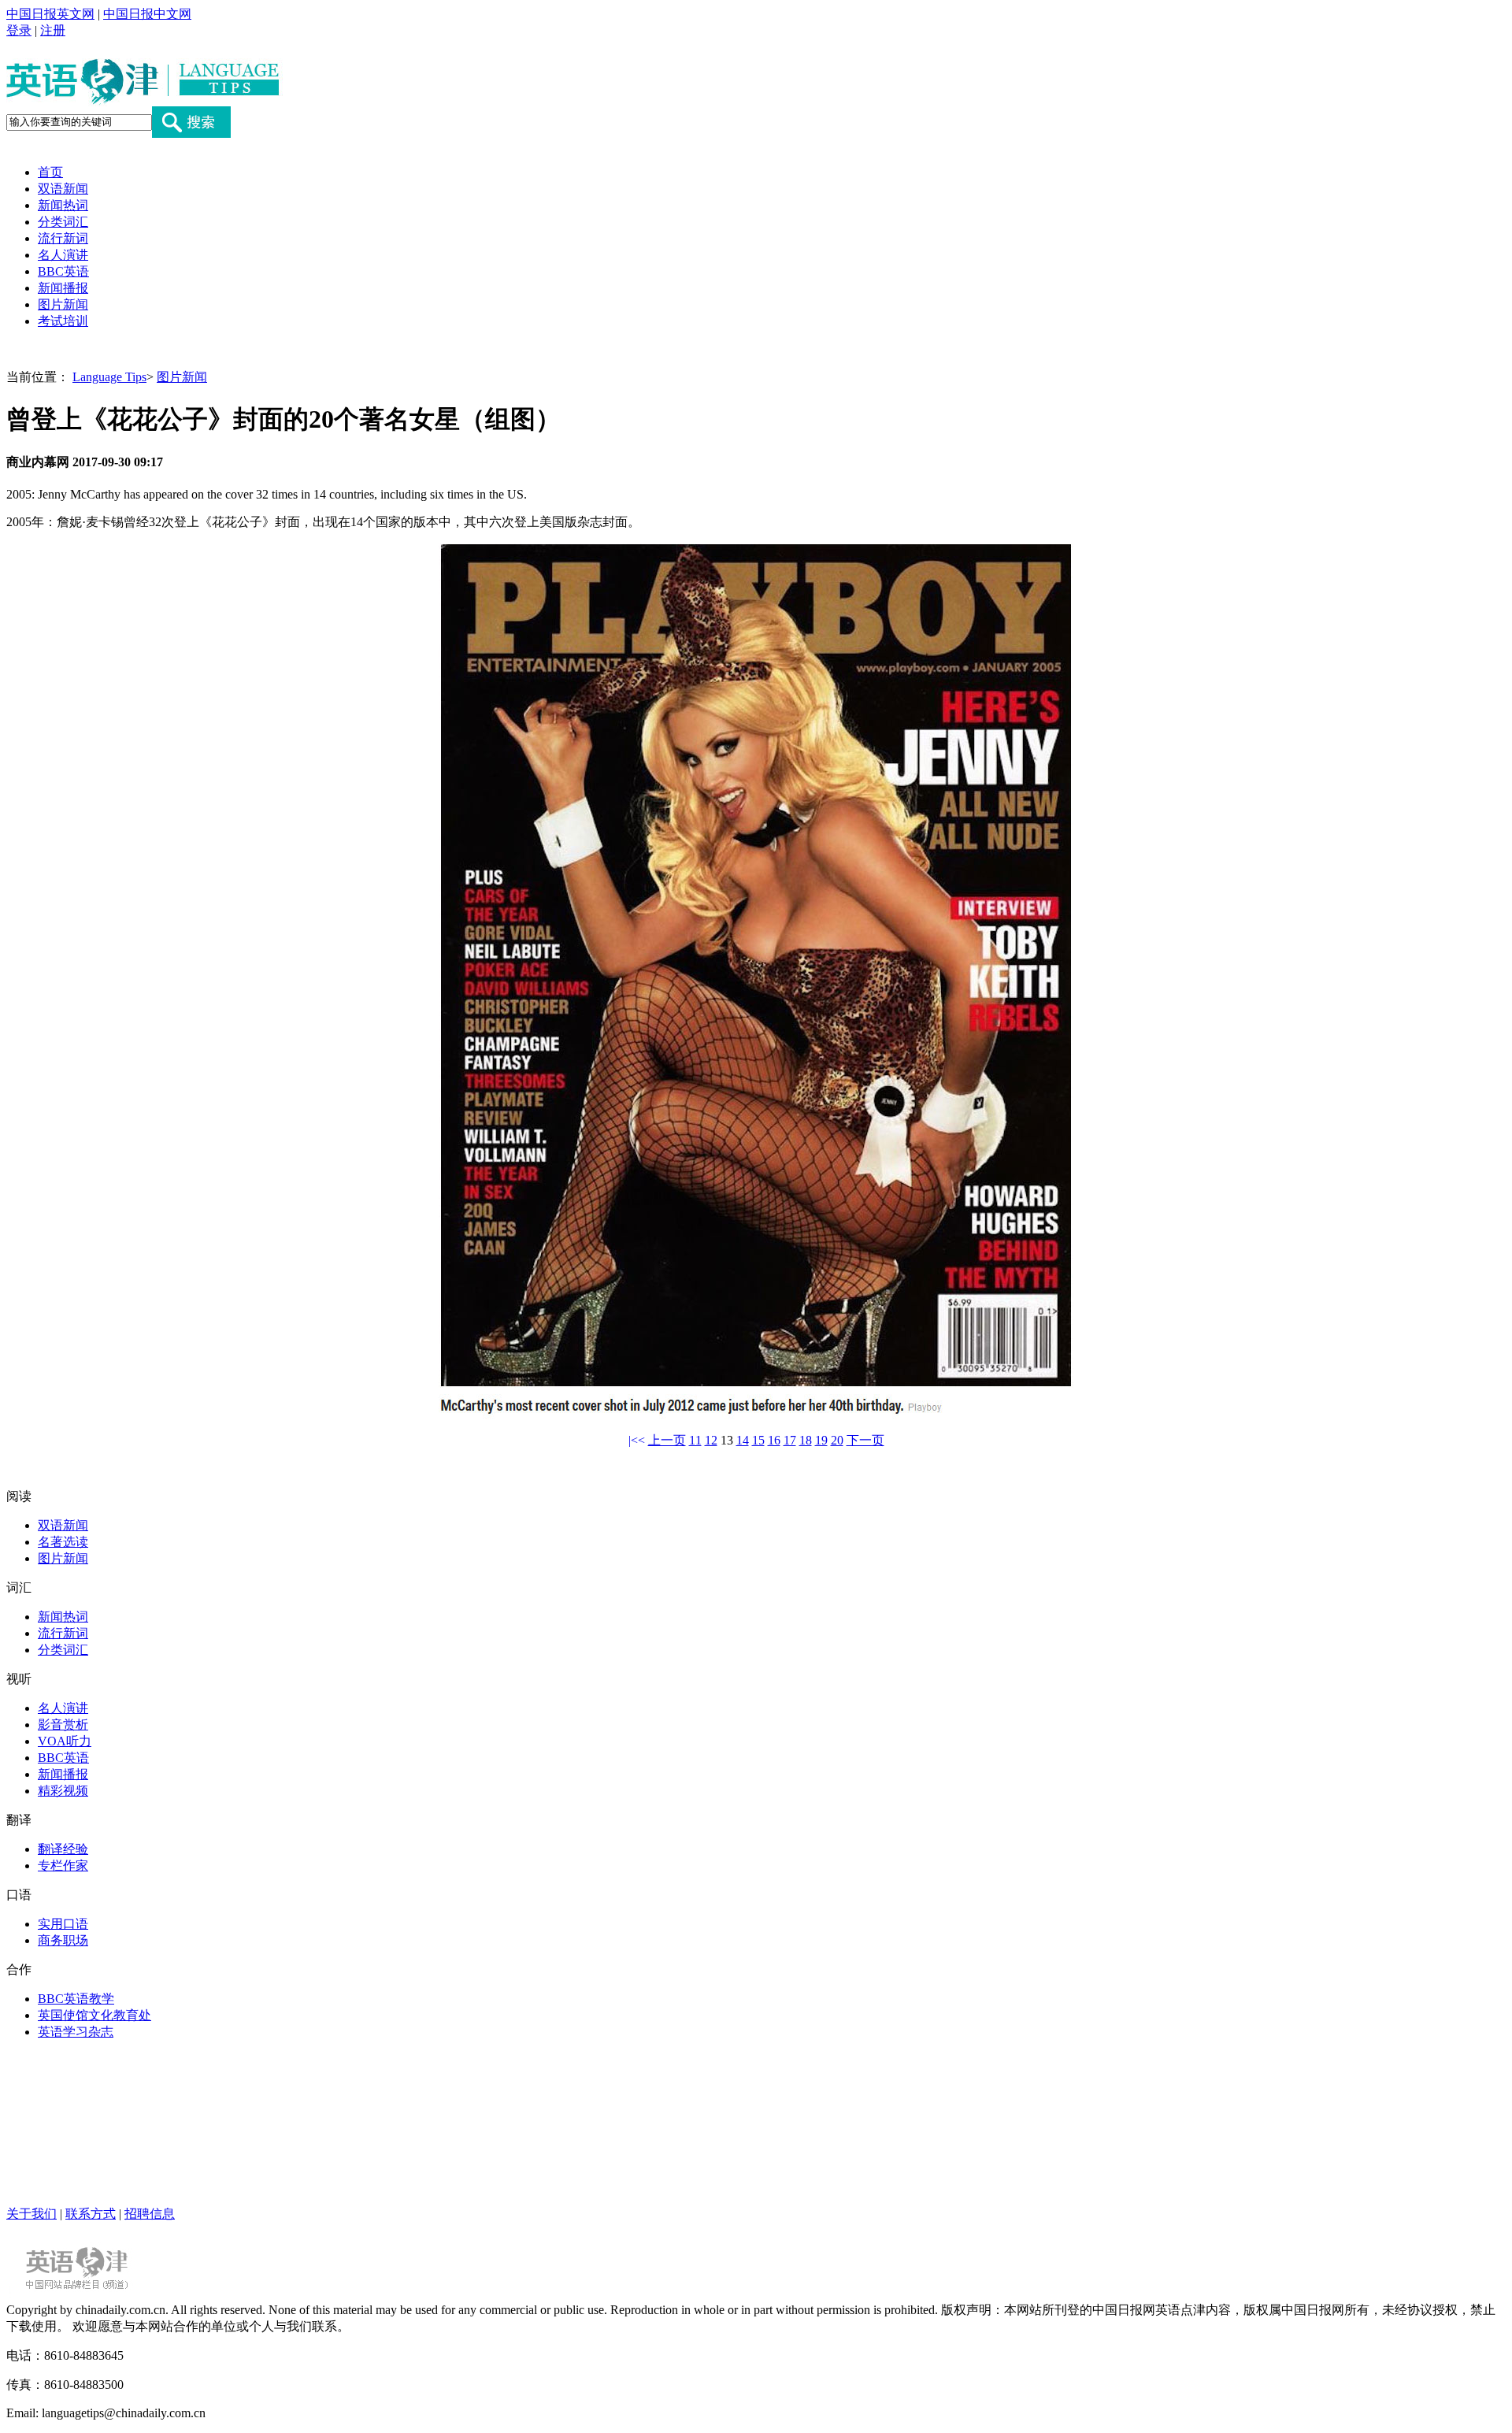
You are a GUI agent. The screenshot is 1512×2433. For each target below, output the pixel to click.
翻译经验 (63, 1849)
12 (711, 1440)
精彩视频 (63, 1791)
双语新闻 (63, 189)
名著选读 (63, 1542)
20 (837, 1440)
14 (743, 1440)
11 (695, 1440)
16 (774, 1440)
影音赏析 (63, 1725)
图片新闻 (63, 304)
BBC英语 (63, 271)
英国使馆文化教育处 (94, 2015)
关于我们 (31, 2214)
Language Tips (109, 377)
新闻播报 (63, 288)
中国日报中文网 (147, 14)
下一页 (865, 1440)
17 (790, 1440)
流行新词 (63, 238)
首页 (50, 172)
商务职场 (63, 1940)
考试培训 (63, 321)
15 (758, 1440)
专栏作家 (63, 1866)
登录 (19, 30)
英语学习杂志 (76, 2032)
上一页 (667, 1440)
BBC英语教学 (76, 1999)
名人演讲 (63, 255)
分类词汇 (63, 222)
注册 (53, 30)
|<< (637, 1440)
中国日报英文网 (50, 14)
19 (821, 1440)
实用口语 (63, 1924)
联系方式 (91, 2214)
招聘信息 (150, 2214)
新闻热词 (63, 205)
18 (806, 1440)
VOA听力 (65, 1741)
